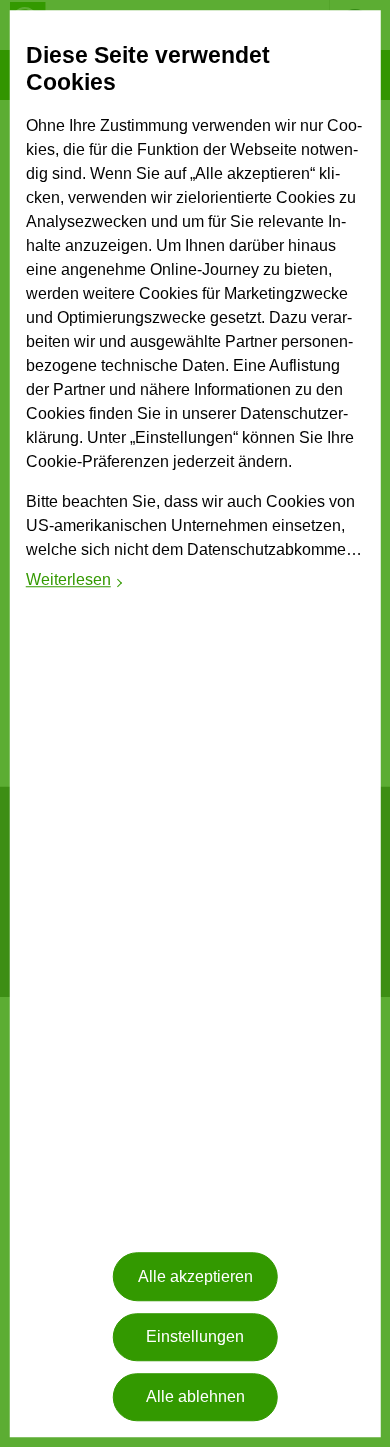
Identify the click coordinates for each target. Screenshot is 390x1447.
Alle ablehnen (195, 1397)
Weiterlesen (75, 582)
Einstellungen (195, 1336)
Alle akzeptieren (195, 1276)
